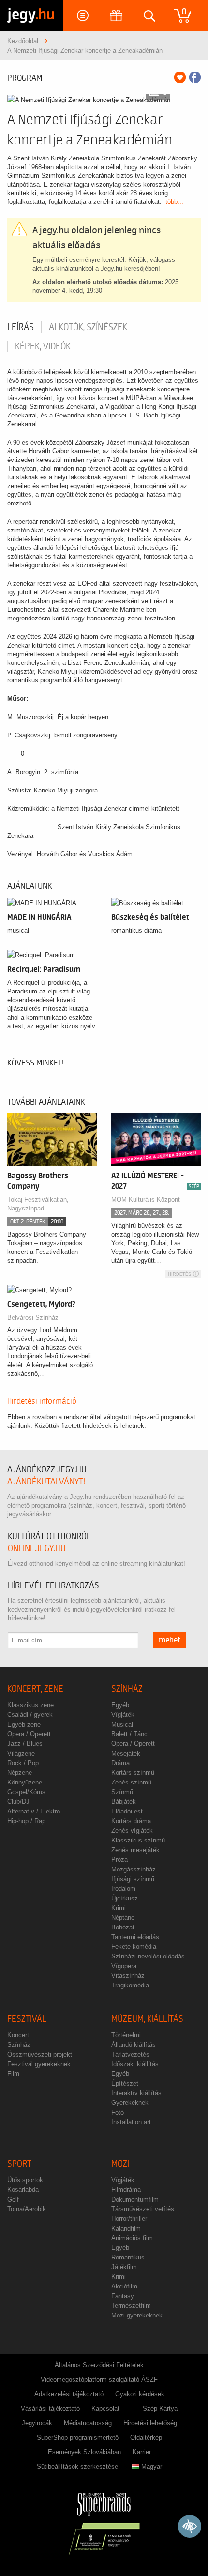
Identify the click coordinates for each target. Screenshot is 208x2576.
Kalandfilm (126, 2228)
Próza (119, 1860)
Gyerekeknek (130, 2103)
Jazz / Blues (25, 1744)
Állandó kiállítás (134, 2045)
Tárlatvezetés (130, 2054)
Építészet (125, 2083)
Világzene (21, 1753)
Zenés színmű (131, 1782)
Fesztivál (27, 2019)
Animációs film (132, 2238)
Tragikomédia (130, 1985)
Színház (127, 1689)
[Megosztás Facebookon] (195, 77)
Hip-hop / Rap (26, 1821)
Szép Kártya (160, 2409)
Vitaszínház (128, 1976)
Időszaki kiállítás (135, 2064)
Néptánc (123, 1918)
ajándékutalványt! (46, 1482)
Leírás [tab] (21, 327)
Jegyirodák (37, 2423)
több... (174, 202)
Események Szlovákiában (84, 2452)
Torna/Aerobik (27, 2209)
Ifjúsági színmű (133, 1879)
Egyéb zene (24, 1724)
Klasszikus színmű (138, 1840)
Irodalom (123, 1889)
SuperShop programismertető (78, 2438)
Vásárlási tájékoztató (50, 2409)
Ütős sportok (25, 2180)
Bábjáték (124, 1802)
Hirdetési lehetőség (150, 2423)
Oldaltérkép (146, 2438)
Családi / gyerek (30, 1715)
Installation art (131, 2122)
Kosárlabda (23, 2190)
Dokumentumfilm (135, 2199)
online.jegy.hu (37, 1548)
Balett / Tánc (129, 1734)
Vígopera (124, 1966)
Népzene (20, 1773)
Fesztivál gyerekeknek (39, 2064)
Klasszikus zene (30, 1705)
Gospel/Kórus (26, 1792)
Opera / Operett (29, 1734)
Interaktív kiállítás (136, 2093)
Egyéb (120, 1705)
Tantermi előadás (135, 1937)
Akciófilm (124, 2286)
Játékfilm (124, 2267)
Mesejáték (126, 1753)
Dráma (120, 1763)
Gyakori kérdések (140, 2394)
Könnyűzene (25, 1782)
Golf (13, 2199)
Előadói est (127, 1811)
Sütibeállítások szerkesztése (77, 2467)
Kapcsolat (105, 2409)
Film (13, 2074)
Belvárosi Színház (33, 1317)
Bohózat (123, 1927)
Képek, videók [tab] (43, 346)
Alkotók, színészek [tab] (88, 327)
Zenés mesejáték (135, 1850)
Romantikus (128, 2257)
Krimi (119, 1908)
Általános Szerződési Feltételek (99, 2365)
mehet (170, 1640)
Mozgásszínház (134, 1869)
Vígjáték (123, 1715)
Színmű (122, 1792)
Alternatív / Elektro (34, 1811)
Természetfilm (131, 2306)
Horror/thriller (129, 2219)
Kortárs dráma (131, 1821)
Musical (122, 1724)
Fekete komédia (134, 1947)
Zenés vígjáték (132, 1831)
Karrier (142, 2452)
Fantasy (123, 2296)
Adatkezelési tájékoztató (69, 2394)
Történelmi (126, 2035)
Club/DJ (18, 1802)
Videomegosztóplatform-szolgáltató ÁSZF (99, 2380)
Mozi (120, 2164)
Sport (19, 2164)
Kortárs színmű (133, 1773)
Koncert (18, 2035)
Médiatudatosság (88, 2423)
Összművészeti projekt (40, 2054)
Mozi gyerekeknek (137, 2315)
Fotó (118, 2112)
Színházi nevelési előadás (148, 1956)
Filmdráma (126, 2190)
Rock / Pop (23, 1763)
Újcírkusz (125, 1898)
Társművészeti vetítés (143, 2209)
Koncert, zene (35, 1689)
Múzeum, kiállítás (147, 2019)
